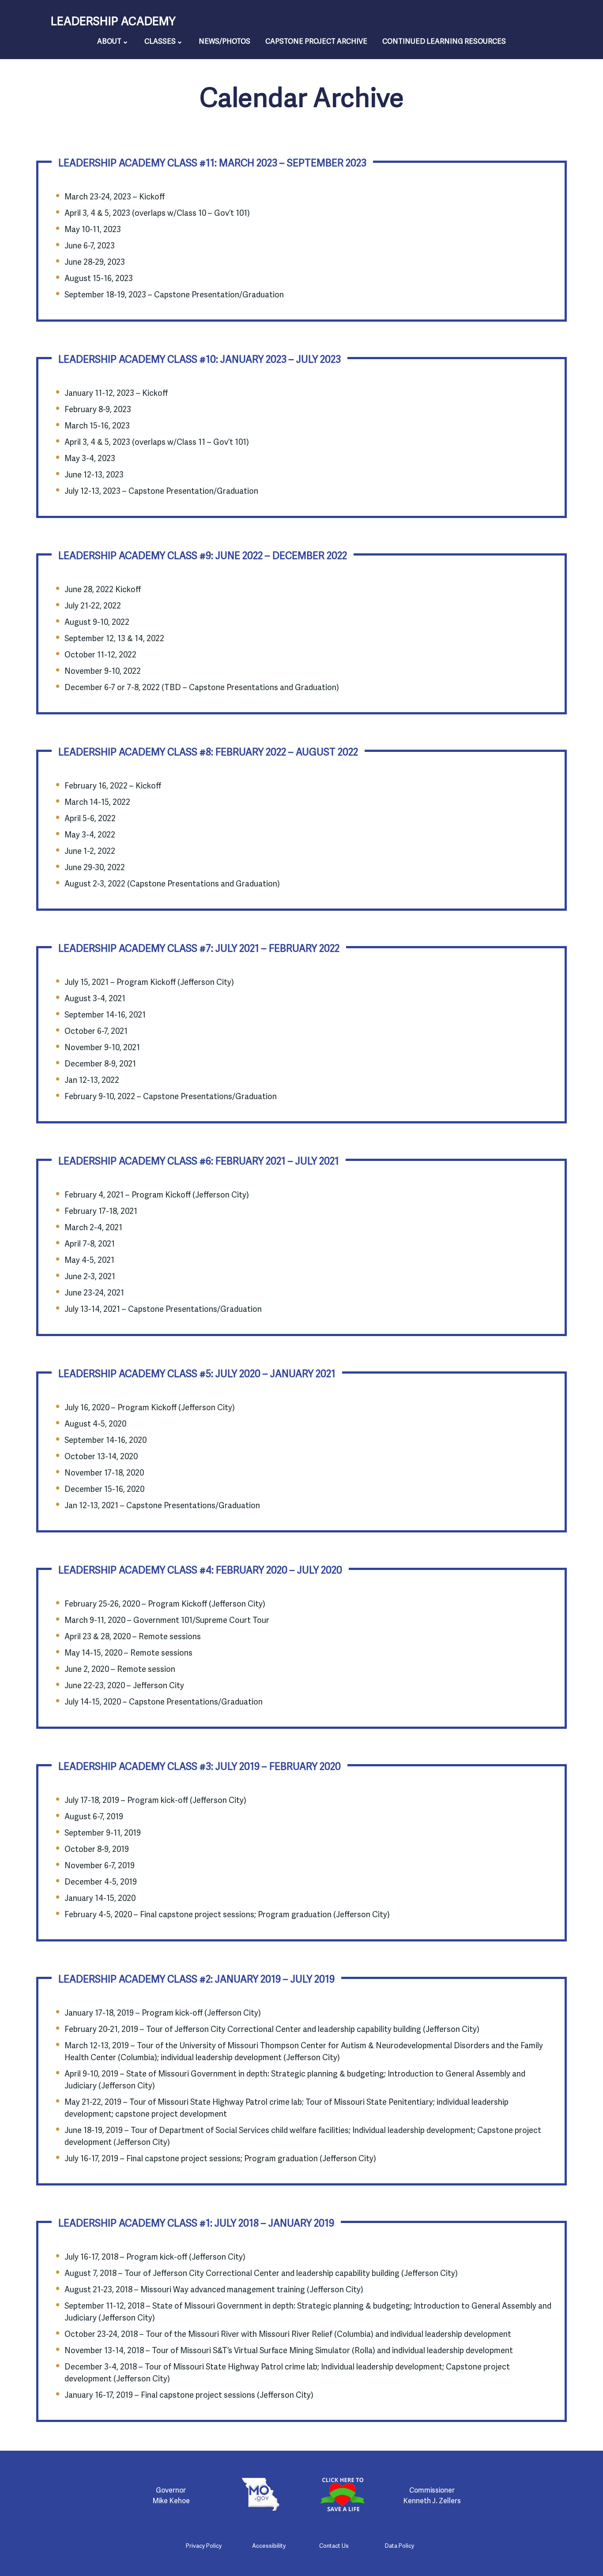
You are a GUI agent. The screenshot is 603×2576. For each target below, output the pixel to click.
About (109, 41)
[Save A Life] (342, 2494)
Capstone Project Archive (316, 41)
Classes (160, 41)
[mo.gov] (261, 2494)
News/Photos (224, 41)
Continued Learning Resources (444, 41)
